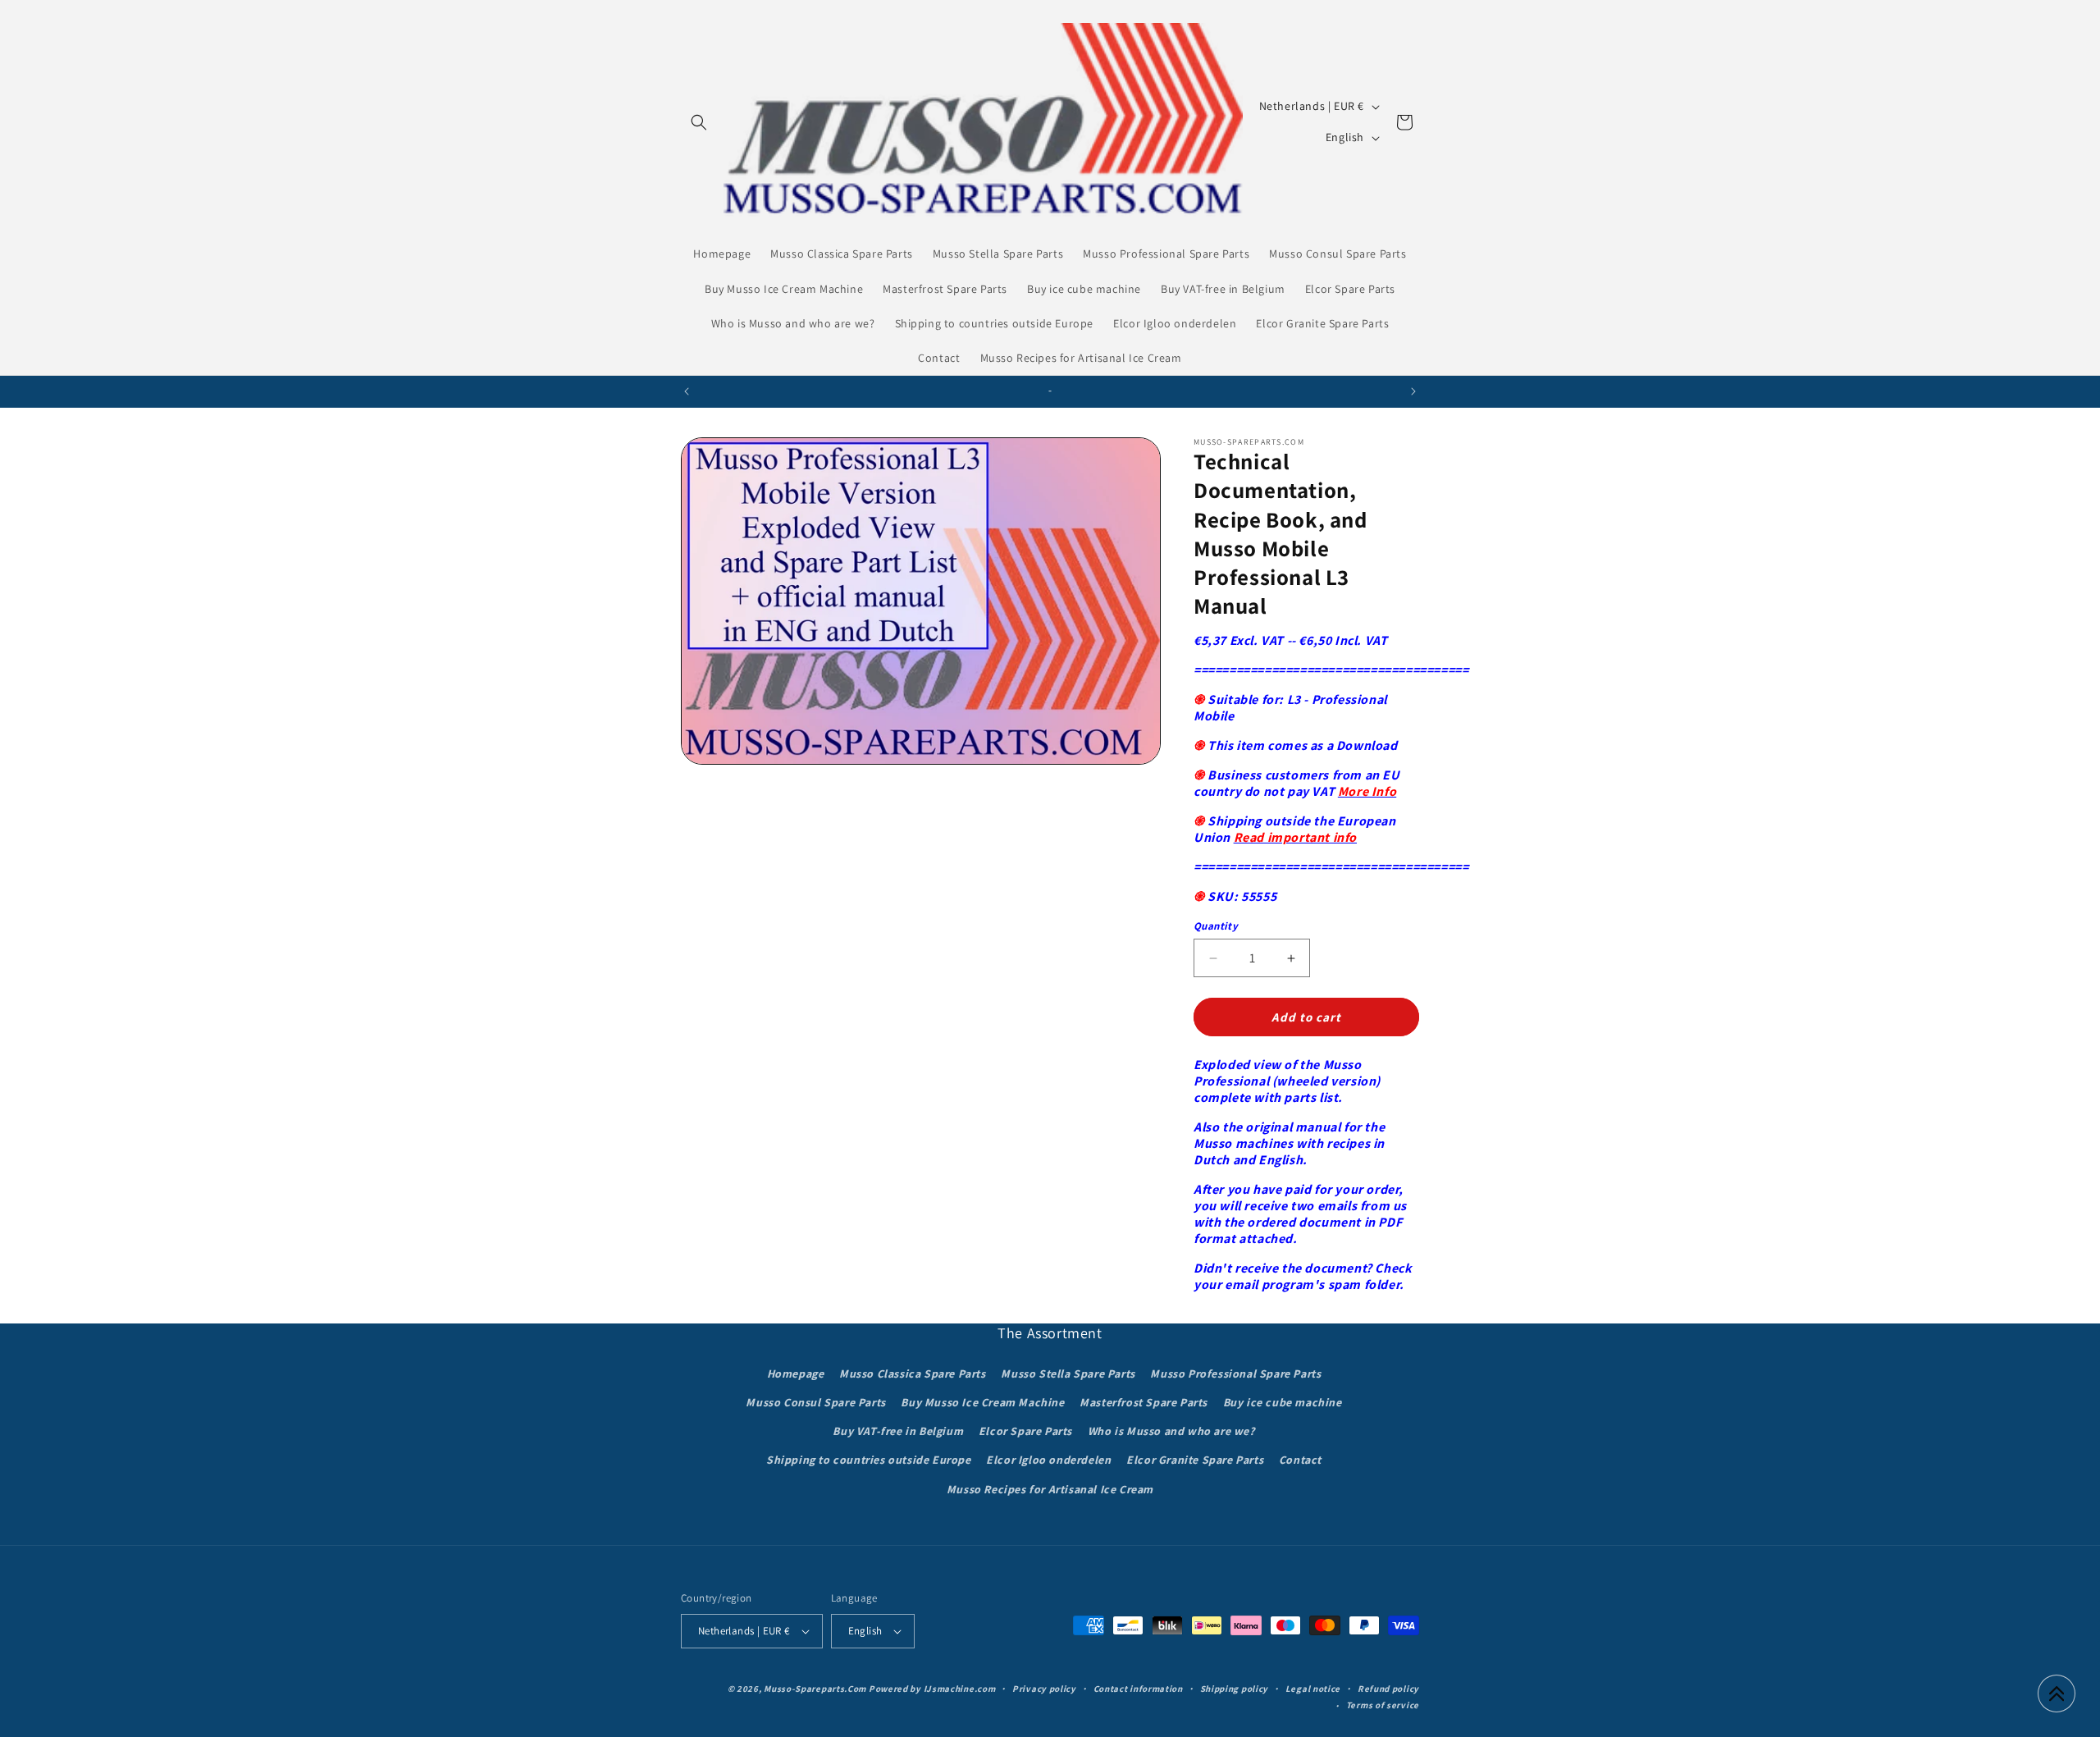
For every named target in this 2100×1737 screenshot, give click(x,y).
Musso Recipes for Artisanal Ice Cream (1050, 1489)
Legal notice (1313, 1689)
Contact (1300, 1460)
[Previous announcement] (687, 391)
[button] (699, 122)
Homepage (796, 1374)
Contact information (1138, 1689)
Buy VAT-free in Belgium (898, 1431)
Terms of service (1383, 1705)
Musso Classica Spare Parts (913, 1374)
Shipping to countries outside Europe (869, 1460)
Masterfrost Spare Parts (1144, 1402)
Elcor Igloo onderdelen (1048, 1460)
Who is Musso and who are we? (1171, 1431)
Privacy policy (1044, 1689)
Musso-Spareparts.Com (815, 1689)
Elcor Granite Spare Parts (1195, 1460)
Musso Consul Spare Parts (815, 1402)
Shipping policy (1235, 1689)
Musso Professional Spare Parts (1235, 1374)
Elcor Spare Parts (1025, 1431)
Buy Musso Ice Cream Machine (982, 1402)
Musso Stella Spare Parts (1068, 1374)
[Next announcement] (1413, 391)
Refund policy (1388, 1689)
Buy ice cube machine (1283, 1402)
